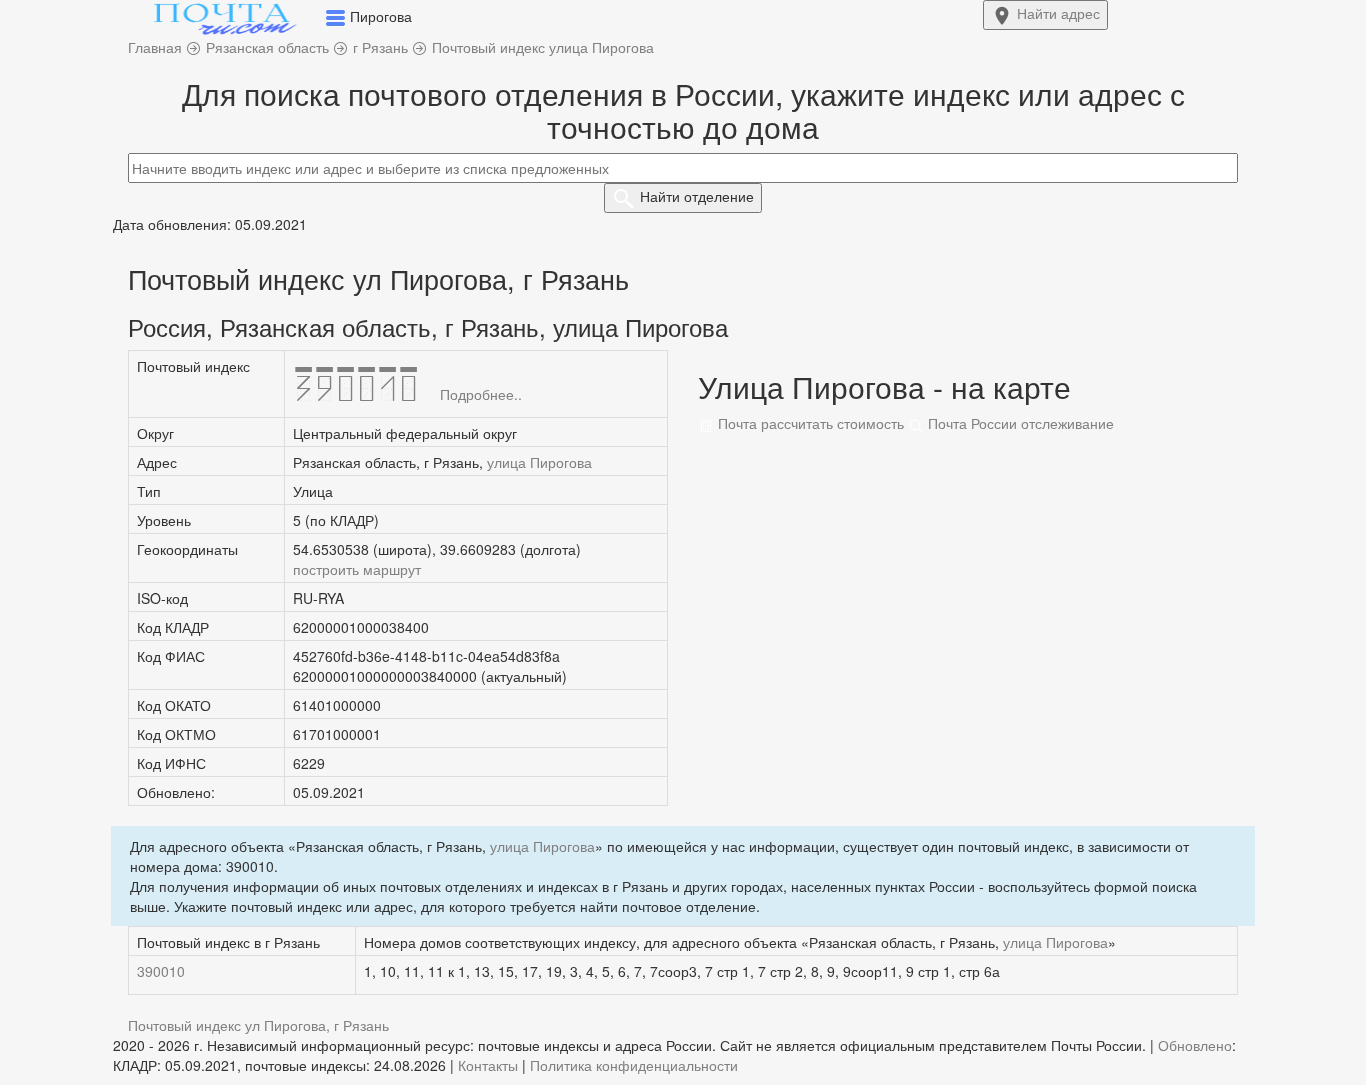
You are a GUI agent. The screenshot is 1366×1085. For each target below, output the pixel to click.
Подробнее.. (481, 394)
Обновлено (1195, 1045)
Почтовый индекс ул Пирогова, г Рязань (258, 1025)
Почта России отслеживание (1019, 423)
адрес (1058, 13)
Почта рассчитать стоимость (809, 423)
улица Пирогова (539, 462)
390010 (161, 971)
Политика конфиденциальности (634, 1065)
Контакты (488, 1065)
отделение (697, 196)
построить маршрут (357, 569)
